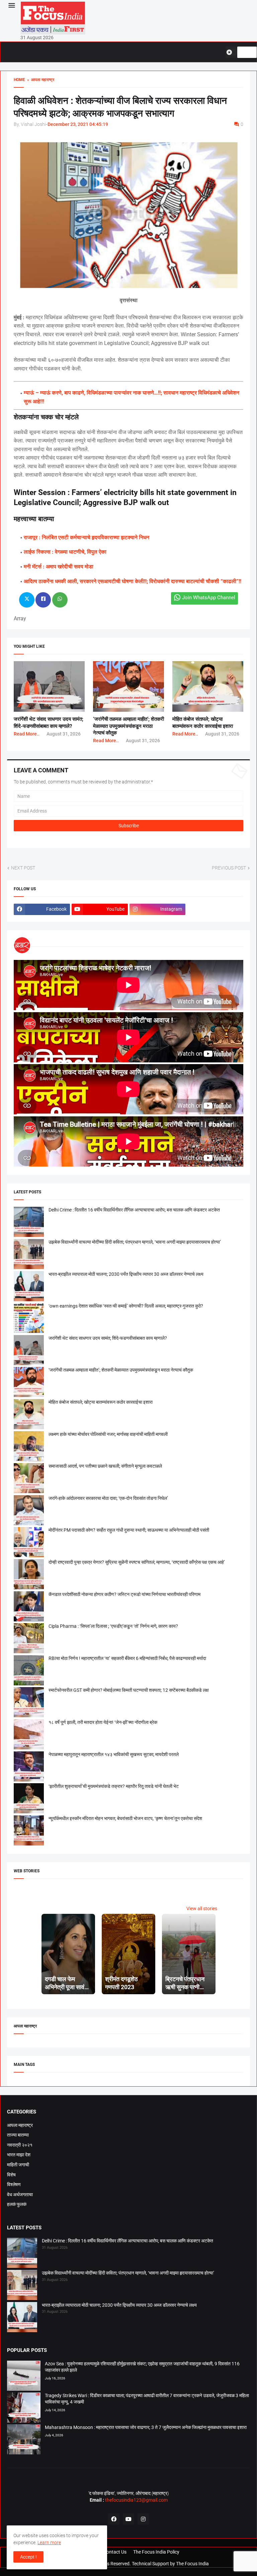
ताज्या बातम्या (18, 2135)
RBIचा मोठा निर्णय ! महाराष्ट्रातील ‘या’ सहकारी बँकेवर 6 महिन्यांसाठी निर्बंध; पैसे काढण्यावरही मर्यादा (127, 1658)
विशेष (11, 2175)
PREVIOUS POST (229, 868)
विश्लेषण (14, 2184)
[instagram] (143, 2519)
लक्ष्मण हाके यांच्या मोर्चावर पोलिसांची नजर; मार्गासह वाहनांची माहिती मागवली (108, 1434)
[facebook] (114, 2519)
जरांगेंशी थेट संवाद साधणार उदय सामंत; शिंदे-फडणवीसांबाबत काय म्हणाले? (108, 1338)
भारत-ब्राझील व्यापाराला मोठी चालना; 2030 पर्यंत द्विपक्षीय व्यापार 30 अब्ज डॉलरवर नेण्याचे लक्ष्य (126, 1274)
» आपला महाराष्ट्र (40, 80)
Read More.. (27, 734)
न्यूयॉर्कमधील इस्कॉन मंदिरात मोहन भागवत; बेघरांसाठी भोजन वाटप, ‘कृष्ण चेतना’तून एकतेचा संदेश (125, 1818)
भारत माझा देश (19, 2155)
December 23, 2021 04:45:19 (78, 124)
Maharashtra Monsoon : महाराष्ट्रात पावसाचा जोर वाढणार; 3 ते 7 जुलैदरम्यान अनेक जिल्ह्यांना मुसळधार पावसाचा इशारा (146, 2427)
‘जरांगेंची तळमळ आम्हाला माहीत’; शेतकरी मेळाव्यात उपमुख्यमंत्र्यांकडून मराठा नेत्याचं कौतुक (128, 726)
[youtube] (128, 2519)
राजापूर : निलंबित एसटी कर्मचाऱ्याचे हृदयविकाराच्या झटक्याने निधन (87, 537)
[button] (11, 6)
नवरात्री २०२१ (20, 2145)
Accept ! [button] (28, 2557)
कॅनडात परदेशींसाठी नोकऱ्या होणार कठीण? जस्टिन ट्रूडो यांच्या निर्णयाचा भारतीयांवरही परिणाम (124, 1594)
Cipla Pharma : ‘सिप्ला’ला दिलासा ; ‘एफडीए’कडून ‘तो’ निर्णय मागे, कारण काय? (113, 1626)
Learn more (49, 2543)
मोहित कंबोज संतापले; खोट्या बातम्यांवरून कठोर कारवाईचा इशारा (101, 1402)
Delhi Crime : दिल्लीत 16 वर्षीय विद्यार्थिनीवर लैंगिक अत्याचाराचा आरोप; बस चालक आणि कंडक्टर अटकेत (134, 1210)
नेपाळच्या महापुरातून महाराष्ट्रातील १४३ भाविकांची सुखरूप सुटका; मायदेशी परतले (114, 1754)
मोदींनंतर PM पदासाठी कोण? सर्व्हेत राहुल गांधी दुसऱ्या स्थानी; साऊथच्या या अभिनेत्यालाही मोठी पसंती (129, 1530)
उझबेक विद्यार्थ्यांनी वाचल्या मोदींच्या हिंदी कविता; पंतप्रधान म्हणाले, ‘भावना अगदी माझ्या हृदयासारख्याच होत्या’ (135, 1242)
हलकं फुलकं (17, 2204)
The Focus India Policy (156, 2552)
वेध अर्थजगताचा (20, 2195)
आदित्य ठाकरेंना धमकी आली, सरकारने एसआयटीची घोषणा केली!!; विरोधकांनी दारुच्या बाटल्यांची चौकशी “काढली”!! (133, 581)
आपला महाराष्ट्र (20, 2125)
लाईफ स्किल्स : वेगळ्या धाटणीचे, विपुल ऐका (65, 552)
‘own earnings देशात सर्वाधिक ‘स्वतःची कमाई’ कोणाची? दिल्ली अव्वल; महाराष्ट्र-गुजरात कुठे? (126, 1306)
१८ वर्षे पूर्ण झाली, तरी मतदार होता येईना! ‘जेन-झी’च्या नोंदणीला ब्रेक (103, 1722)
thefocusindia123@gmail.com (136, 2500)
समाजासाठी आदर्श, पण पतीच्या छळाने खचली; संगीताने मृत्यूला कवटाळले (105, 1466)
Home (19, 80)
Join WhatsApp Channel (209, 598)
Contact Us (115, 2552)
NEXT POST (23, 868)
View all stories (202, 1908)
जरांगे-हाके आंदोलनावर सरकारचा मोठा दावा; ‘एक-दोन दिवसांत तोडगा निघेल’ (108, 1498)
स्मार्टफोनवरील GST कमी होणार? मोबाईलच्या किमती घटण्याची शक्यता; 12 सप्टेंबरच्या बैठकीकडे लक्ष (129, 1690)
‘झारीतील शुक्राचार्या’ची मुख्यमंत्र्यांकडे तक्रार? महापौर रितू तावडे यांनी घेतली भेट (114, 1786)
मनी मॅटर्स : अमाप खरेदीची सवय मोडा (59, 567)
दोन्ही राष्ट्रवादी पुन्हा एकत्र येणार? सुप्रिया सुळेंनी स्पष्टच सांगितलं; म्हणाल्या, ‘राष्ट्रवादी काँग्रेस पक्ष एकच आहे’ (137, 1562)
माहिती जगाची (18, 2165)
